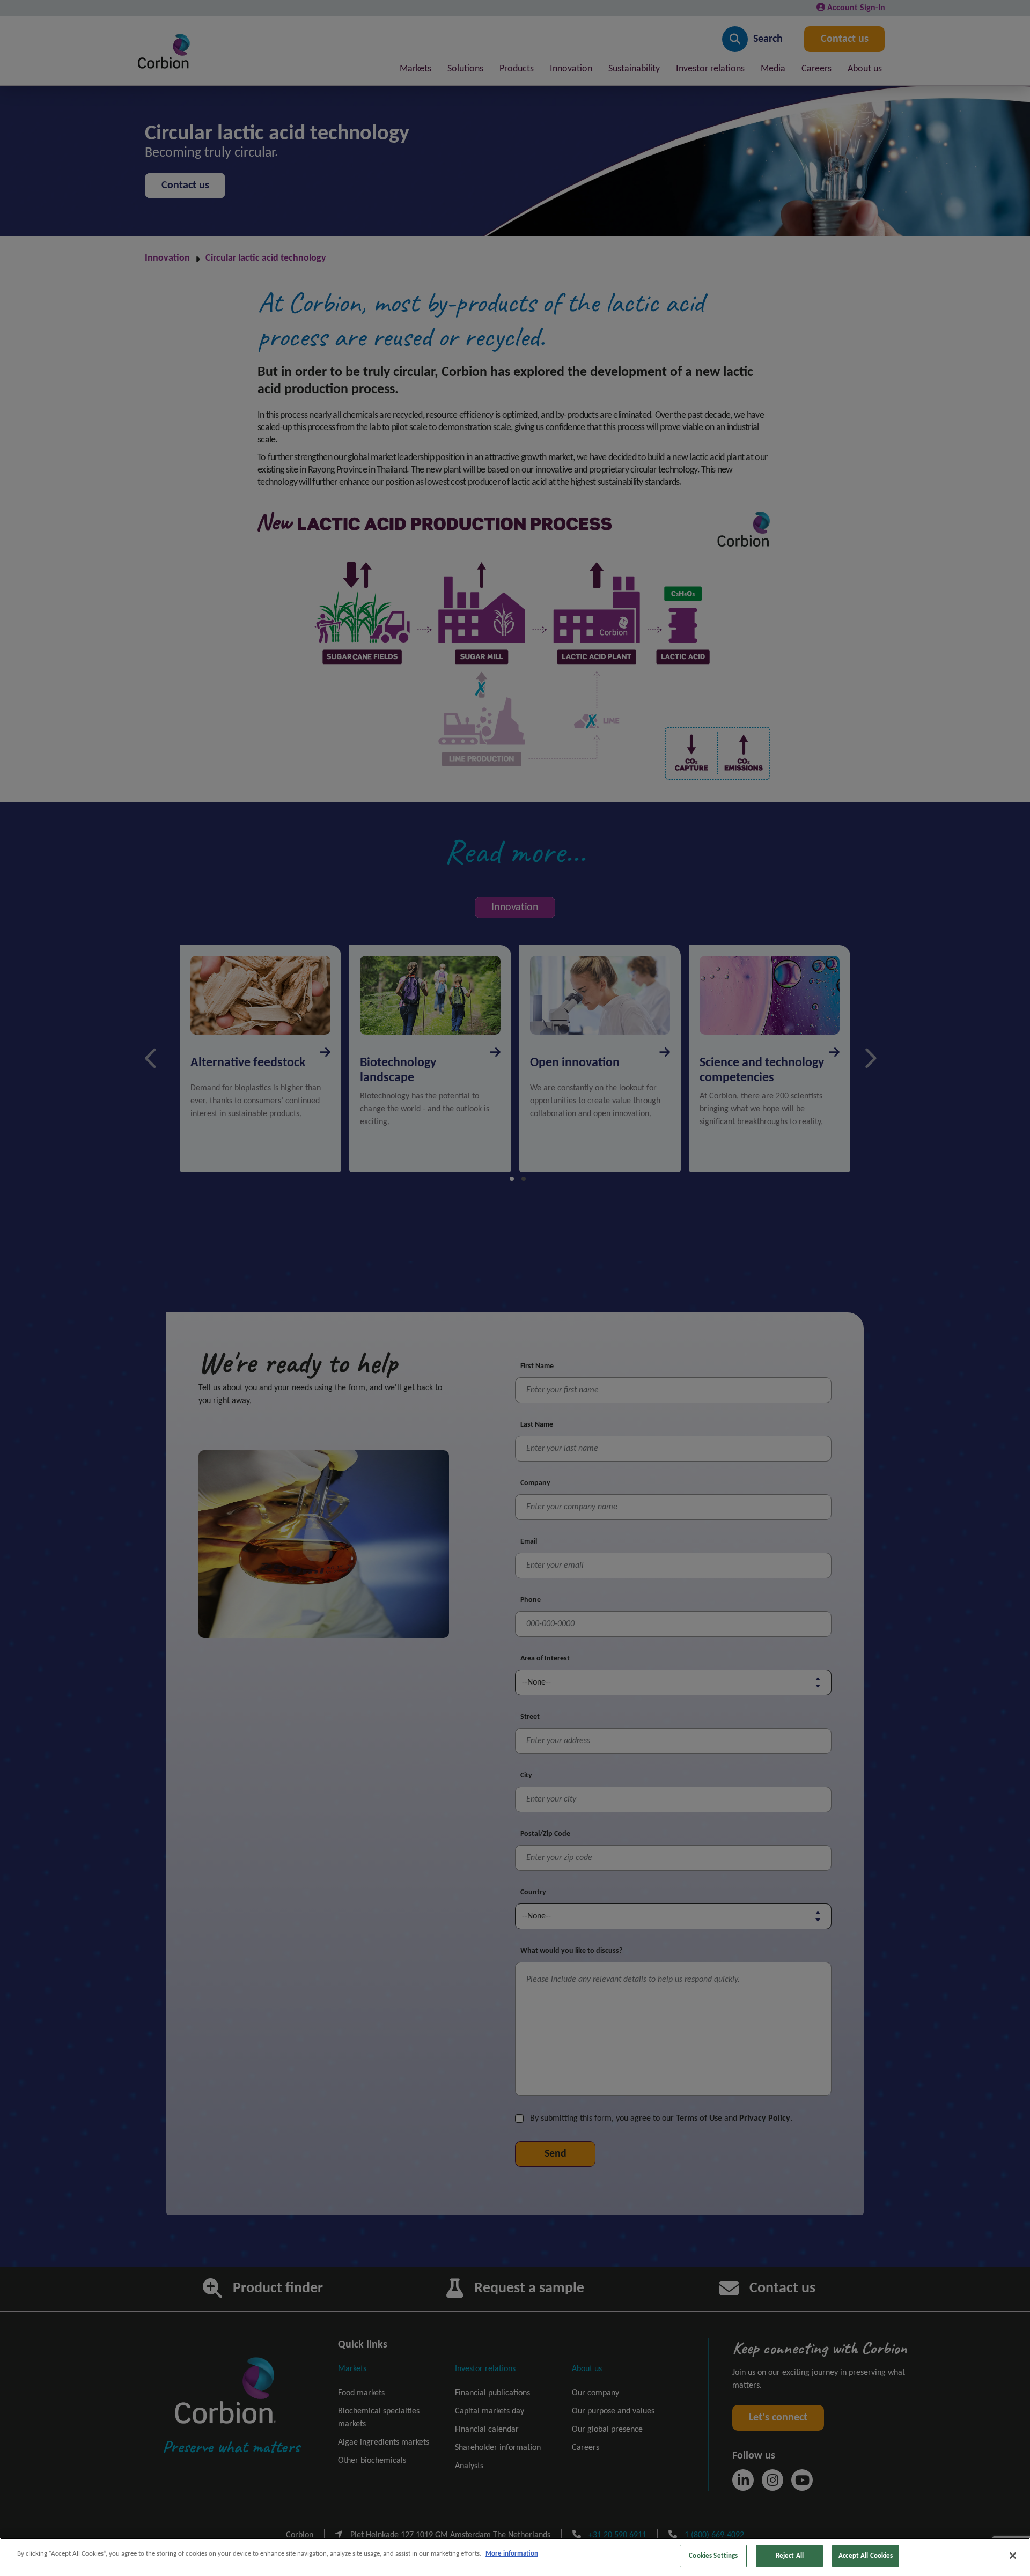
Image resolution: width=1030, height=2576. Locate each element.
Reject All (790, 2556)
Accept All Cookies (866, 2556)
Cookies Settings (713, 2556)
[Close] (1013, 2556)
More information (512, 2554)
